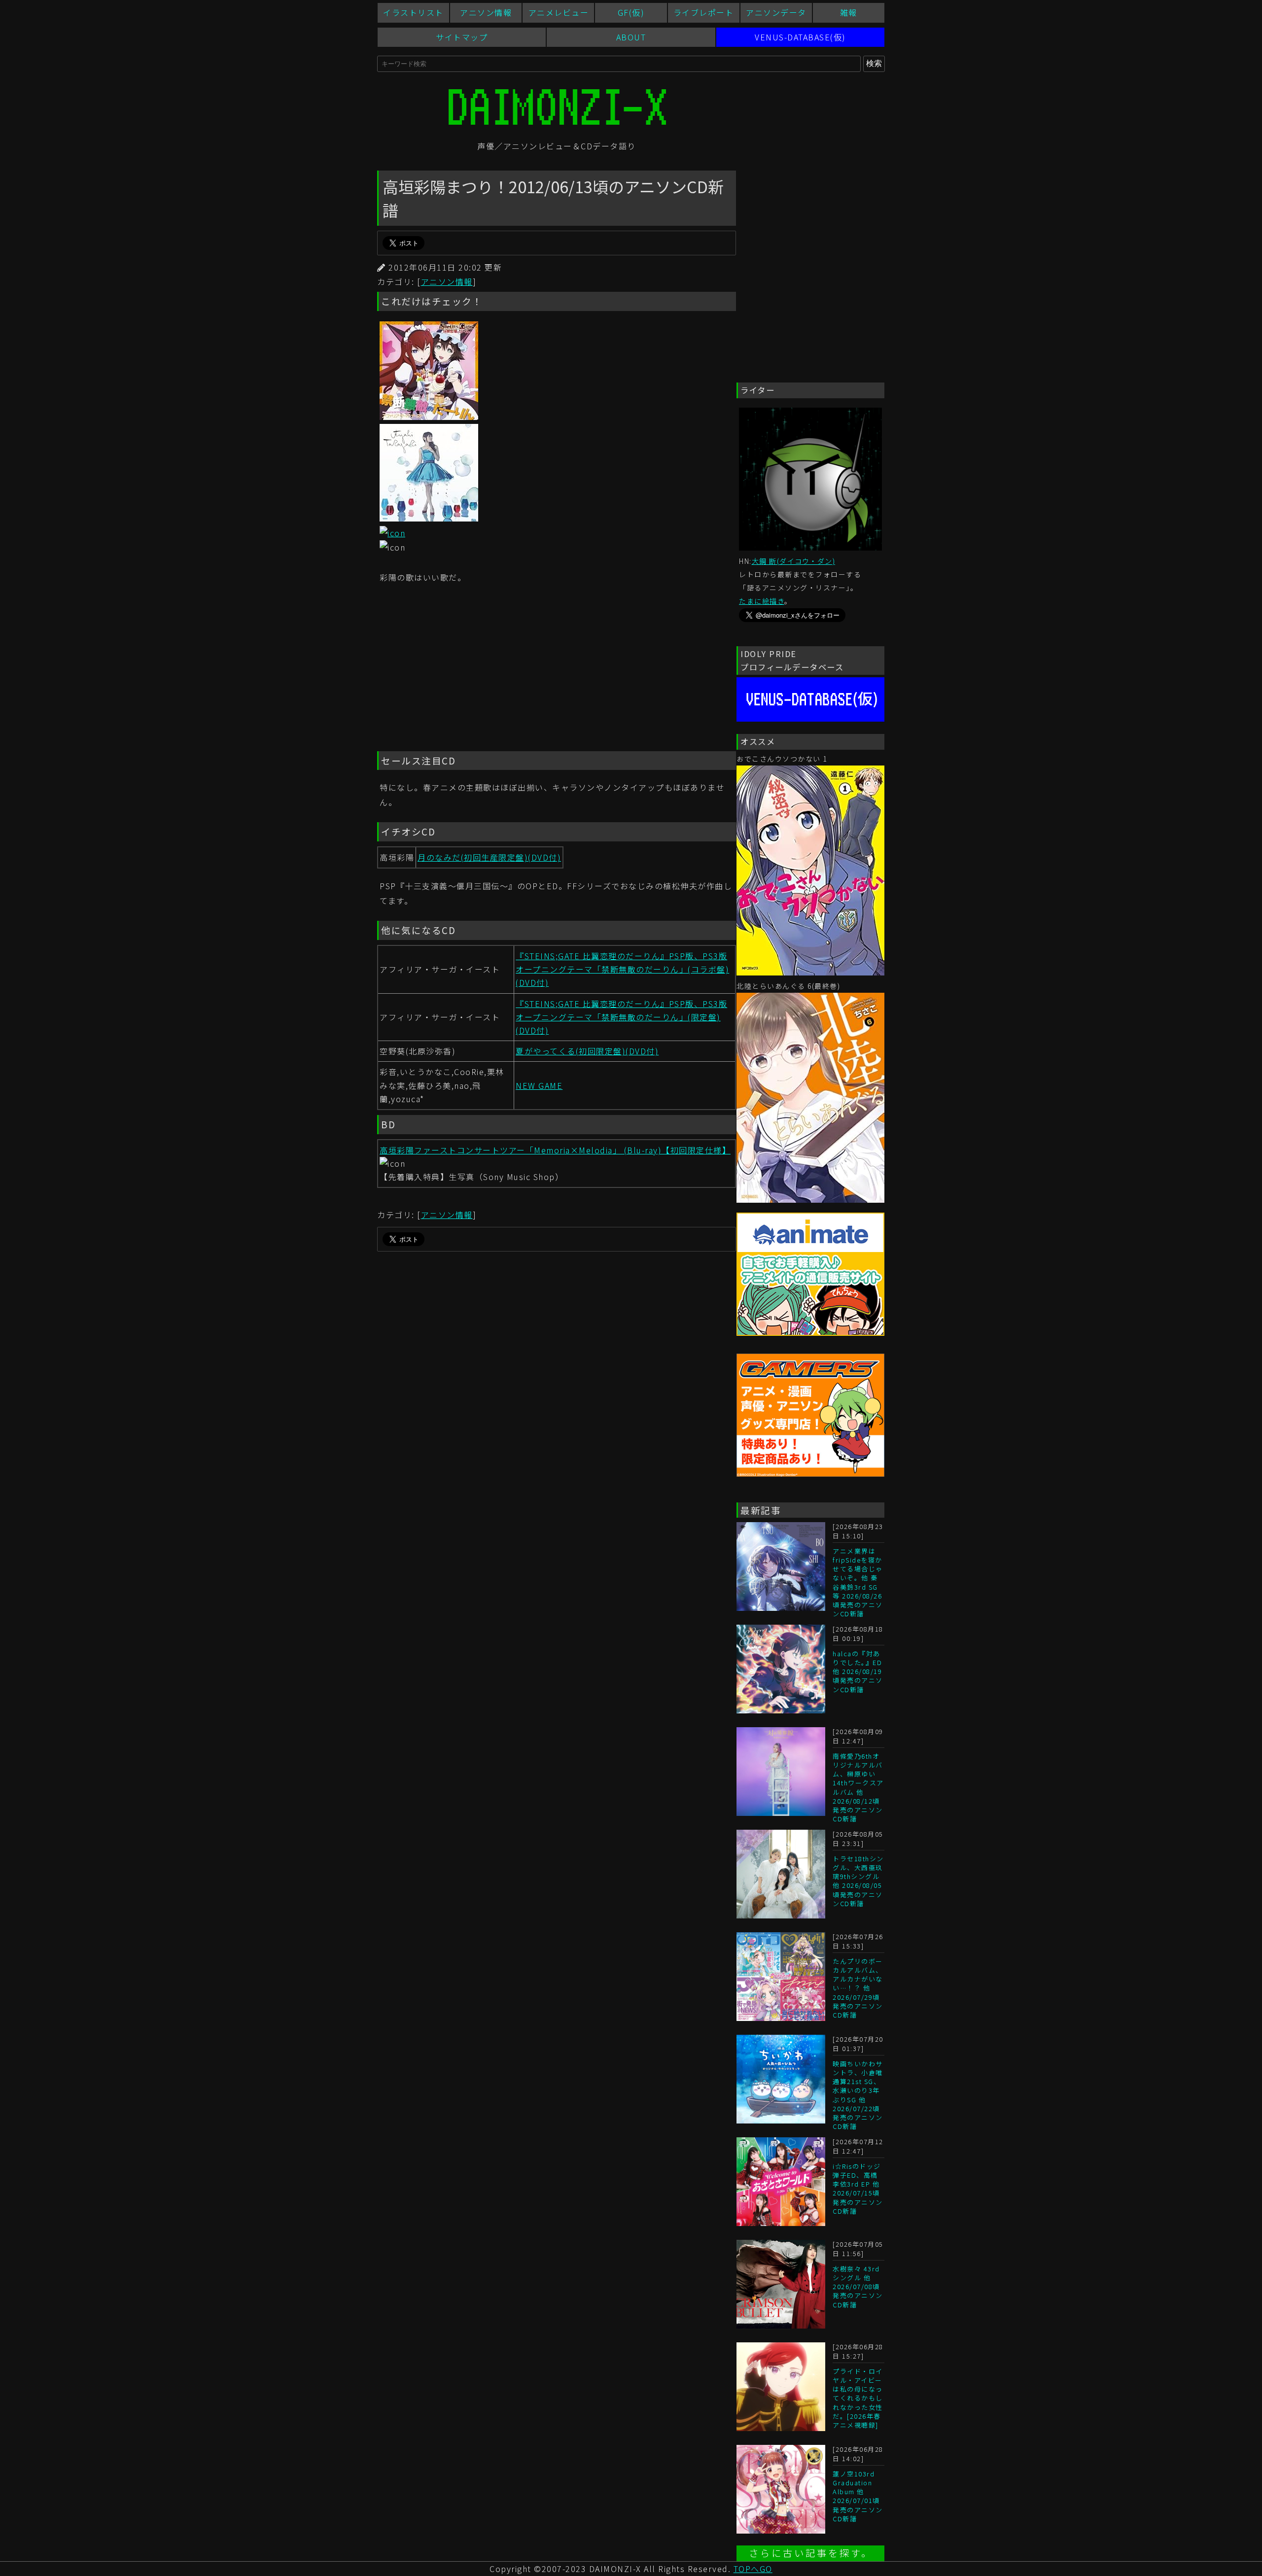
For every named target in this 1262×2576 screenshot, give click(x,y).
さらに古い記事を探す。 (811, 2553)
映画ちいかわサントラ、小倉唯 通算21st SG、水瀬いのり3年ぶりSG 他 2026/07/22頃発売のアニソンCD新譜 (858, 2095)
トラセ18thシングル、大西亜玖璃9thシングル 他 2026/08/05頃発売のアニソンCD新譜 (858, 1881)
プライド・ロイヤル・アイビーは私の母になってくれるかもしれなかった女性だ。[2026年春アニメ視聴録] (858, 2398)
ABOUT (631, 37)
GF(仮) (631, 12)
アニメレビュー (559, 12)
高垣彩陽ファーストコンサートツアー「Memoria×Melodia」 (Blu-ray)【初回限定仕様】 (555, 1150)
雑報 (849, 12)
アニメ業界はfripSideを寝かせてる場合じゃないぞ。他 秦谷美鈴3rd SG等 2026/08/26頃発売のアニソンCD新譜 (858, 1582)
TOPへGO (753, 2569)
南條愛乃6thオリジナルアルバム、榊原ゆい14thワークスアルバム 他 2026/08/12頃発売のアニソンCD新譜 (858, 1787)
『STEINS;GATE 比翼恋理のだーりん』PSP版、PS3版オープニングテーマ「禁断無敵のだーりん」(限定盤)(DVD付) (621, 1017)
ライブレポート (704, 12)
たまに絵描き (762, 601)
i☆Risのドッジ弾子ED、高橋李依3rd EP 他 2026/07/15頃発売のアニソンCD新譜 (858, 2189)
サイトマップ (462, 37)
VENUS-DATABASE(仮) (800, 37)
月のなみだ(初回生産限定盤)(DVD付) (489, 857)
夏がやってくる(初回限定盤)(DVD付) (587, 1051)
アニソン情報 (486, 12)
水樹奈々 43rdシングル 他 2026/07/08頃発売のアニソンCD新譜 (858, 2287)
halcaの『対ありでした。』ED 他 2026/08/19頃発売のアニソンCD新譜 (858, 1671)
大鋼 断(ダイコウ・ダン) (794, 561)
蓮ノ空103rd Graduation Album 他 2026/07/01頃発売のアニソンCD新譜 (858, 2496)
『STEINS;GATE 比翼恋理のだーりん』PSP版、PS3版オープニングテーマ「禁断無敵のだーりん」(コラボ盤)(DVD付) (622, 969)
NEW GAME (539, 1085)
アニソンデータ (776, 12)
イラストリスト (413, 12)
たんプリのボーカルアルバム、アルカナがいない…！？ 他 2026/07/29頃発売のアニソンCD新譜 (858, 1988)
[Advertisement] (557, 669)
